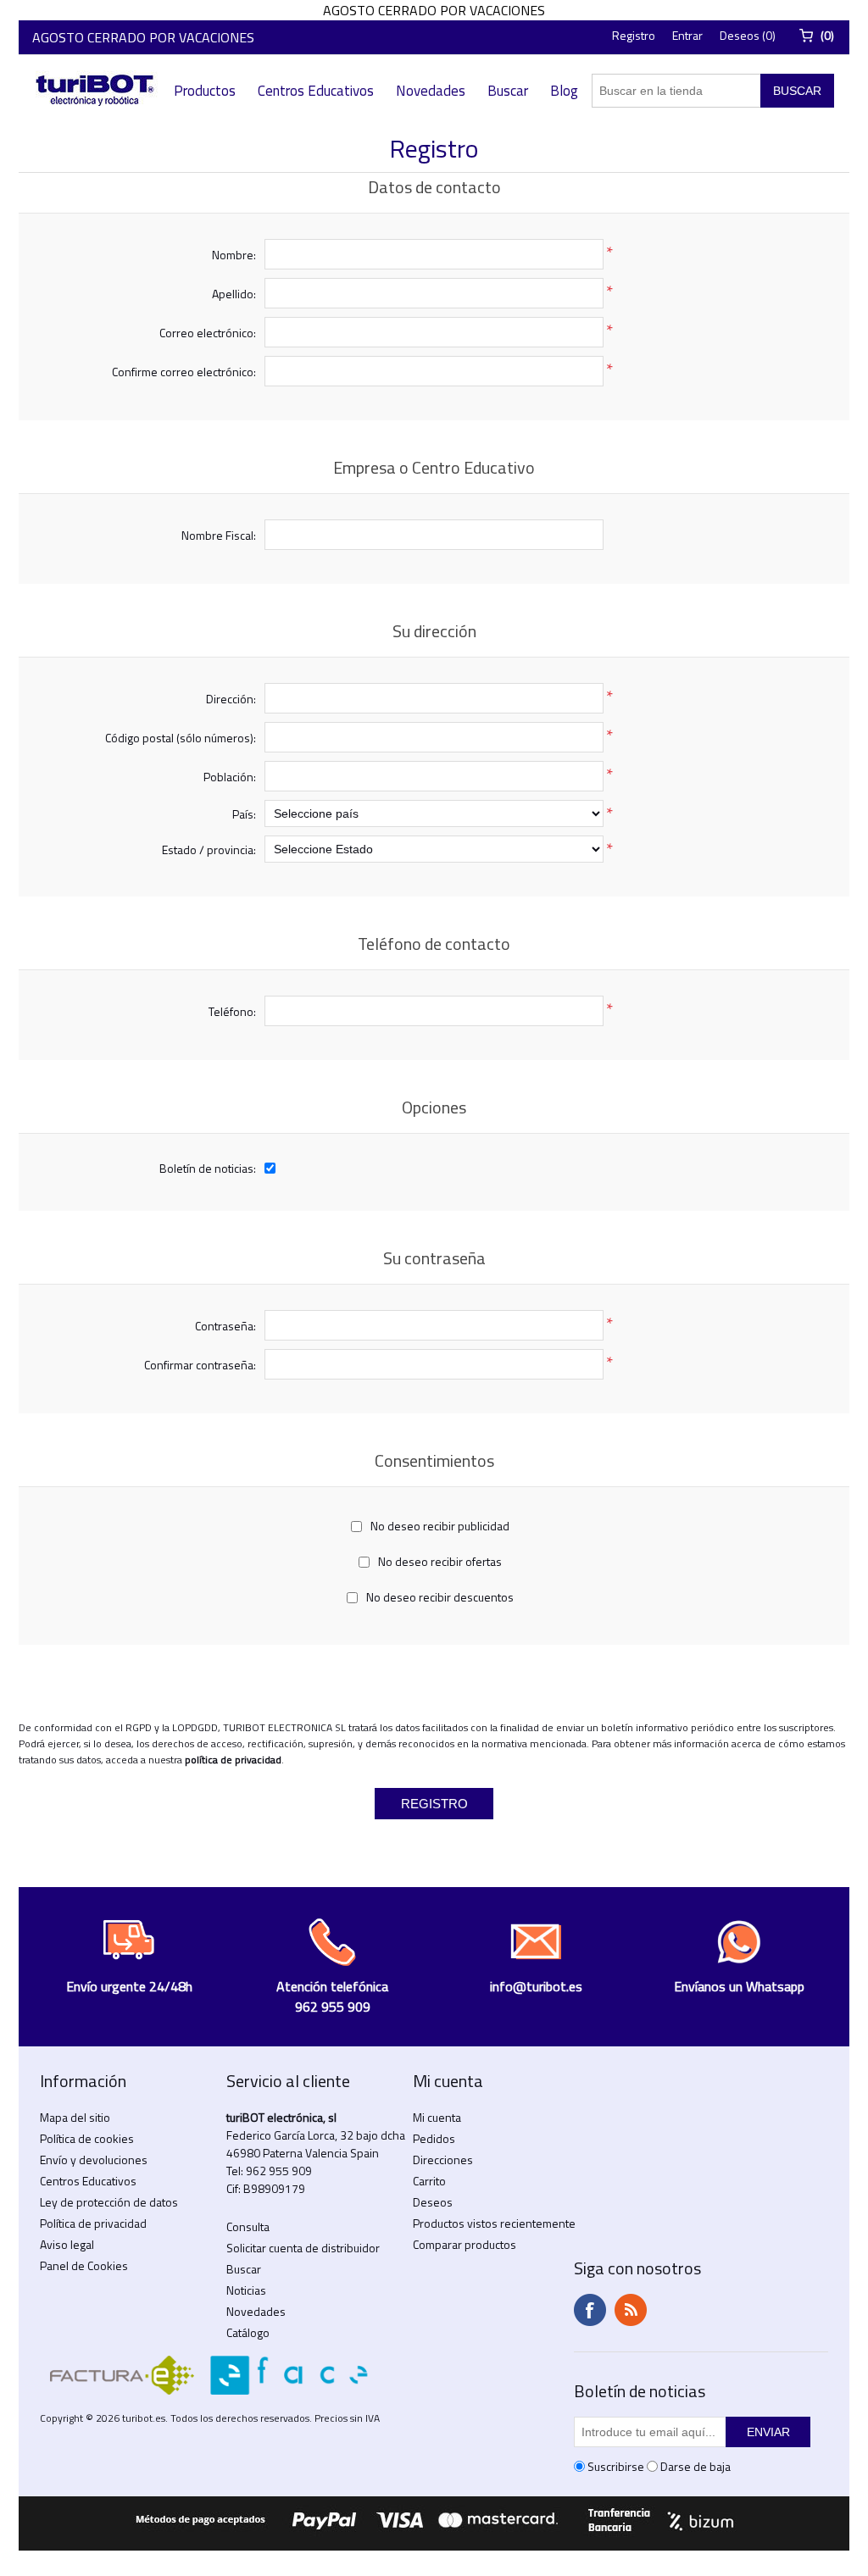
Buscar (508, 91)
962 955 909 (279, 2171)
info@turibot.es (536, 1986)
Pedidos (434, 2138)
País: (244, 814)
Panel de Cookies (84, 2265)
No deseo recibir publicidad (440, 1526)
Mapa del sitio (75, 2117)
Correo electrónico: (208, 333)
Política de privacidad (93, 2223)
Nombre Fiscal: (219, 535)
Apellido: (234, 294)
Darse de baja (696, 2466)
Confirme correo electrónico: (184, 372)
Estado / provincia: (209, 849)
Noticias (246, 2290)
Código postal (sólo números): (181, 738)
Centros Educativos (316, 91)
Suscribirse (616, 2466)
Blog (564, 91)
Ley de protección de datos (109, 2202)
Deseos (433, 2202)
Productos (205, 91)
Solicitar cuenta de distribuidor (303, 2248)
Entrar (687, 35)
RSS (631, 2310)
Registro (634, 35)
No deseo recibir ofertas (440, 1561)
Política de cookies (87, 2138)
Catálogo (248, 2332)
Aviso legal (67, 2244)
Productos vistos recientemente (494, 2223)
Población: (230, 777)
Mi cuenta (437, 2117)
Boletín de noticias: (208, 1168)
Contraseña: (225, 1326)
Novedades (431, 91)
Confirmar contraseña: (200, 1365)
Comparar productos (465, 2244)
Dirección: (231, 699)
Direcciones (443, 2160)
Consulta (248, 2226)
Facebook (590, 2310)
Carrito (429, 2181)
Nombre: (234, 255)
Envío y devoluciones (94, 2160)
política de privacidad (233, 1760)
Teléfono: (232, 1011)
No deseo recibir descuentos (440, 1597)
